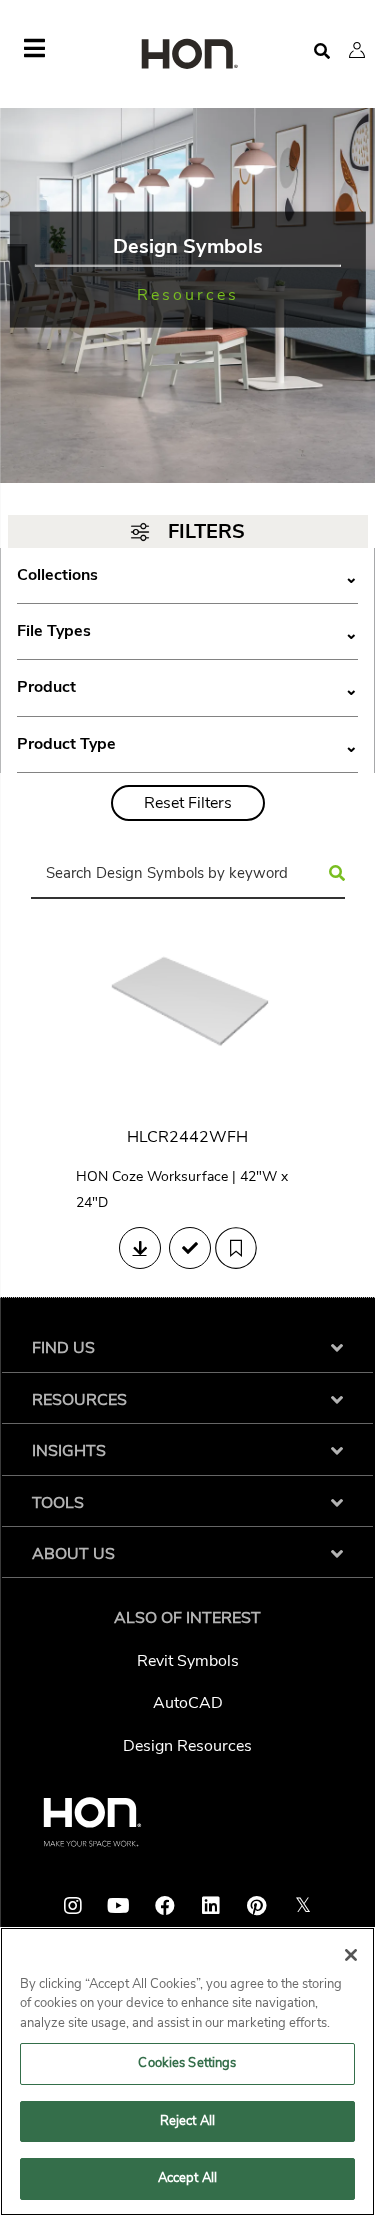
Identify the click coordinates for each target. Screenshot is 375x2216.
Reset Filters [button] (188, 803)
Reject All (187, 2121)
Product (187, 687)
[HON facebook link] (165, 1906)
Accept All (187, 2178)
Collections (187, 575)
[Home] (188, 55)
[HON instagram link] (73, 1906)
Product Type (187, 744)
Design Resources (187, 1746)
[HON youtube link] (119, 1906)
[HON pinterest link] (257, 1906)
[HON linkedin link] (211, 1906)
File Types (187, 631)
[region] (187, 2071)
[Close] (351, 1955)
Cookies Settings (187, 2063)
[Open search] (322, 51)
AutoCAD (188, 1703)
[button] (357, 50)
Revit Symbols (188, 1661)
